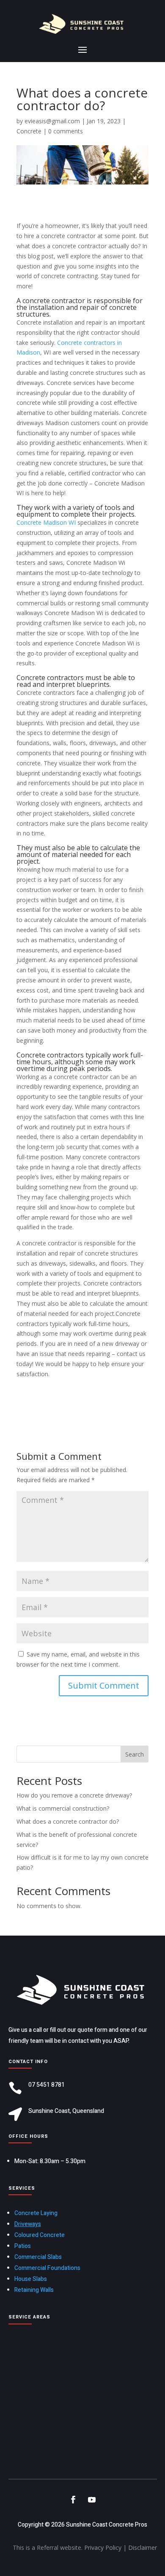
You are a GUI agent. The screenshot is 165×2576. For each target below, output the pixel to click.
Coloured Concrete (40, 2235)
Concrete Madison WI (46, 522)
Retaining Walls (34, 2290)
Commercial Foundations (47, 2268)
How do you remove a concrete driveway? (74, 1795)
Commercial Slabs (38, 2257)
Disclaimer (143, 2548)
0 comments (66, 131)
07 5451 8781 (47, 2085)
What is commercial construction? (63, 1808)
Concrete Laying (36, 2213)
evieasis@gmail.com (52, 121)
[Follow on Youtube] (92, 2500)
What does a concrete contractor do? (68, 1821)
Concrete (29, 131)
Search (135, 1754)
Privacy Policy (103, 2548)
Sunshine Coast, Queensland (66, 2111)
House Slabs (31, 2279)
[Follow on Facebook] (73, 2500)
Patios (23, 2246)
